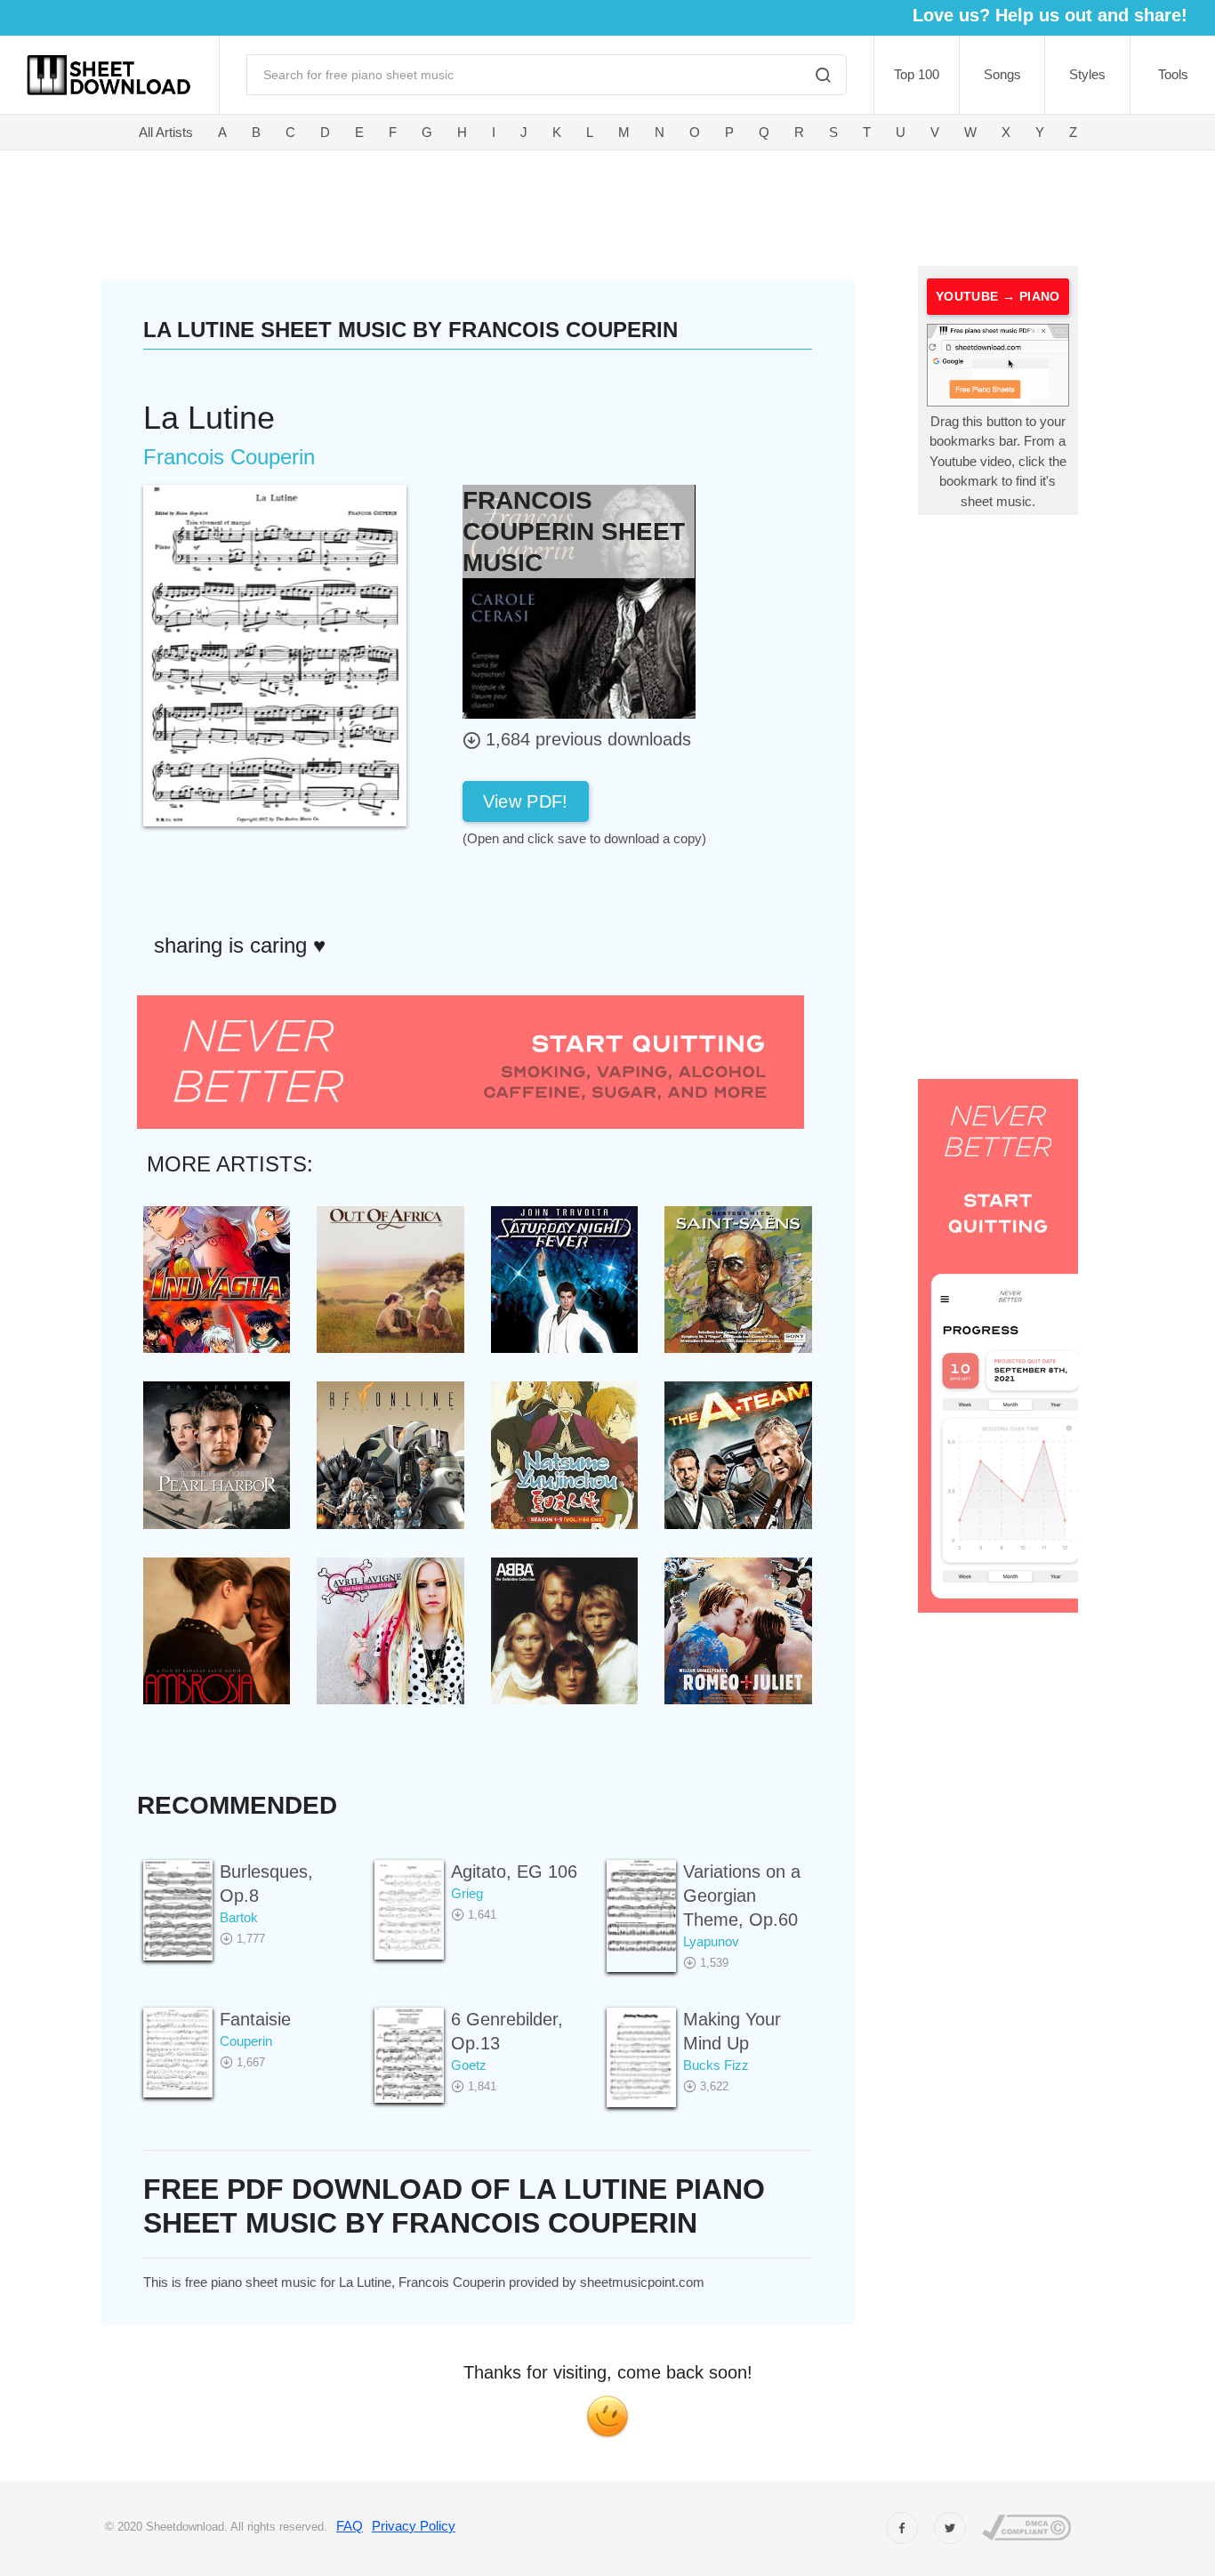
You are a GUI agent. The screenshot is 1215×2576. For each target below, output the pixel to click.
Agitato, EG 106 (514, 1872)
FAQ (350, 2526)
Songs (1002, 74)
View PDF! (526, 801)
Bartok (239, 1917)
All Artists (166, 132)
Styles (1087, 74)
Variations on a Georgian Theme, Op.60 (742, 1896)
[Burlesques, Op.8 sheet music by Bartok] (178, 1910)
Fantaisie (255, 2019)
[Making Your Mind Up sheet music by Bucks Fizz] (641, 2057)
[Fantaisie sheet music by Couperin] (178, 2053)
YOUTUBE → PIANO (998, 296)
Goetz (469, 2065)
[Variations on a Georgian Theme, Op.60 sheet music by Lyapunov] (641, 1906)
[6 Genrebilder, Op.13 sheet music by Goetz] (409, 2055)
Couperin (246, 2041)
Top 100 (917, 74)
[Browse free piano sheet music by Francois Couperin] (579, 601)
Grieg (467, 1893)
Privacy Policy (414, 2526)
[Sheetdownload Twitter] (950, 2528)
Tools (1173, 74)
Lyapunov (711, 1941)
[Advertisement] (506, 205)
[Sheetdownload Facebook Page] (902, 2528)
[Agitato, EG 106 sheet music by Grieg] (409, 1909)
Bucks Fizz (716, 2065)
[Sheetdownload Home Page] (109, 75)
